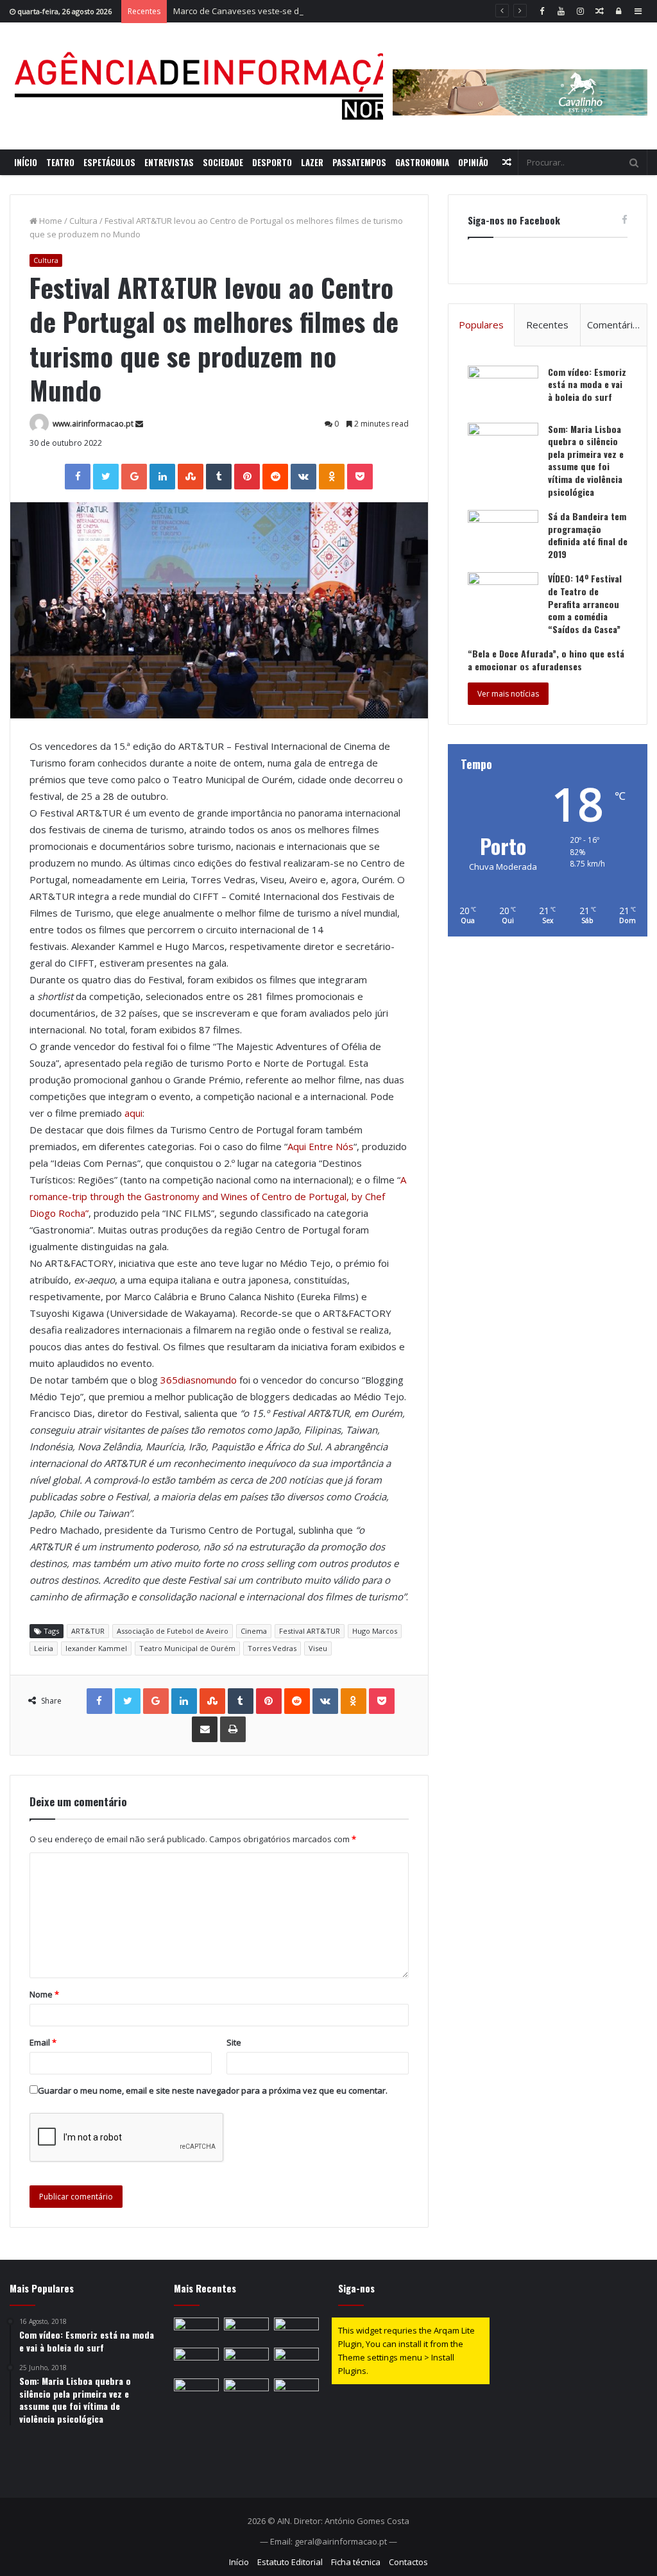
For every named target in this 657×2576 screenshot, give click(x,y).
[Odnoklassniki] (332, 477)
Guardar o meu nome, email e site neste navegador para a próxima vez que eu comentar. (213, 2090)
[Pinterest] (247, 477)
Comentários (615, 325)
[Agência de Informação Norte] (218, 86)
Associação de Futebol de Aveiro (173, 1631)
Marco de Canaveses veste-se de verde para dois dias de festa (297, 11)
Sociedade (223, 162)
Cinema (254, 1631)
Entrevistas (169, 162)
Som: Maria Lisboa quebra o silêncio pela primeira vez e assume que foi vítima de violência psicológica (586, 460)
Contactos (408, 2562)
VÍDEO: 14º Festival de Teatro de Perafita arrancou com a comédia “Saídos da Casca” (585, 603)
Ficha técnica (356, 2562)
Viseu (318, 1648)
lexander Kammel (96, 1648)
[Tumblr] (219, 477)
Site (234, 2042)
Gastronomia (422, 162)
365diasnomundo (199, 1380)
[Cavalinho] (520, 74)
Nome (44, 1994)
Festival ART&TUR (310, 1631)
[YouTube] (561, 11)
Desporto (272, 162)
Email (43, 2042)
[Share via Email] (205, 1729)
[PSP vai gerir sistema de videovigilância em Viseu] (296, 2391)
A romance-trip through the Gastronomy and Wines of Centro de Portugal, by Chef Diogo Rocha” (218, 1196)
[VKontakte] (303, 477)
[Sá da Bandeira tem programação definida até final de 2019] (503, 534)
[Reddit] (275, 477)
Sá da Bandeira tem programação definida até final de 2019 (588, 535)
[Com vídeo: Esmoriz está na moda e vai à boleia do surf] (503, 390)
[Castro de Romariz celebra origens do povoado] (196, 2330)
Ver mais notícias (508, 694)
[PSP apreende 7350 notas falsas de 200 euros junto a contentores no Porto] (246, 2360)
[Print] (233, 1729)
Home (50, 221)
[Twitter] (106, 477)
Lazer (312, 162)
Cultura (83, 221)
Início (26, 162)
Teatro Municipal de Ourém (187, 1648)
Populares (481, 325)
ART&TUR (88, 1631)
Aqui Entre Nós (320, 1146)
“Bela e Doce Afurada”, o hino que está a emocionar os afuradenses (546, 660)
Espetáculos (109, 162)
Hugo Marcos (375, 1631)
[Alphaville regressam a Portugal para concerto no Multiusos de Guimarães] (296, 2360)
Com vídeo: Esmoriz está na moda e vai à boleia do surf (587, 384)
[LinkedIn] (162, 477)
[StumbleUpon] (191, 477)
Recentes (547, 325)
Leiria (44, 1648)
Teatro (60, 162)
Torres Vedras (272, 1648)
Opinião (473, 162)
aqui (133, 1113)
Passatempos (359, 162)
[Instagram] (580, 11)
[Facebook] (542, 11)
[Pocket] (360, 477)
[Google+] (134, 477)
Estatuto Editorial (290, 2562)
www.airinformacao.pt (93, 424)
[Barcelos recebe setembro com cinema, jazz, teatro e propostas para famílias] (196, 2391)
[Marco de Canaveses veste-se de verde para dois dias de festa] (296, 2330)
